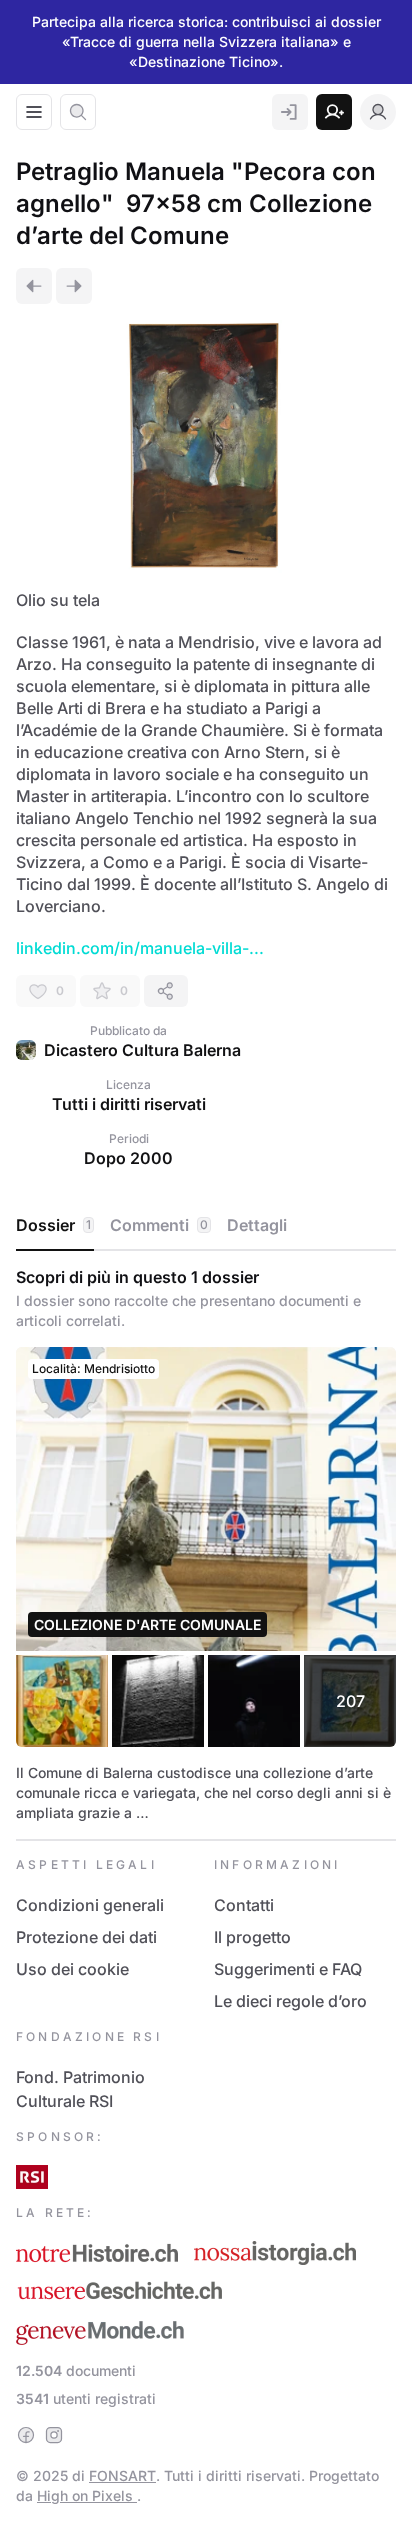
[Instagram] (54, 2435)
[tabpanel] (206, 1545)
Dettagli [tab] (257, 1225)
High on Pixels (87, 2495)
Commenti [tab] (159, 1225)
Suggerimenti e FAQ (288, 1969)
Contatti (244, 1905)
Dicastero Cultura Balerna (142, 1050)
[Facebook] (26, 2435)
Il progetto (252, 1937)
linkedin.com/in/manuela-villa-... (140, 948)
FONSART (122, 2475)
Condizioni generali (90, 1905)
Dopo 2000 (128, 1158)
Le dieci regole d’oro (290, 2001)
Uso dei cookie (72, 1969)
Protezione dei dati (86, 1937)
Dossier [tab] (53, 1225)
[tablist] (206, 1226)
